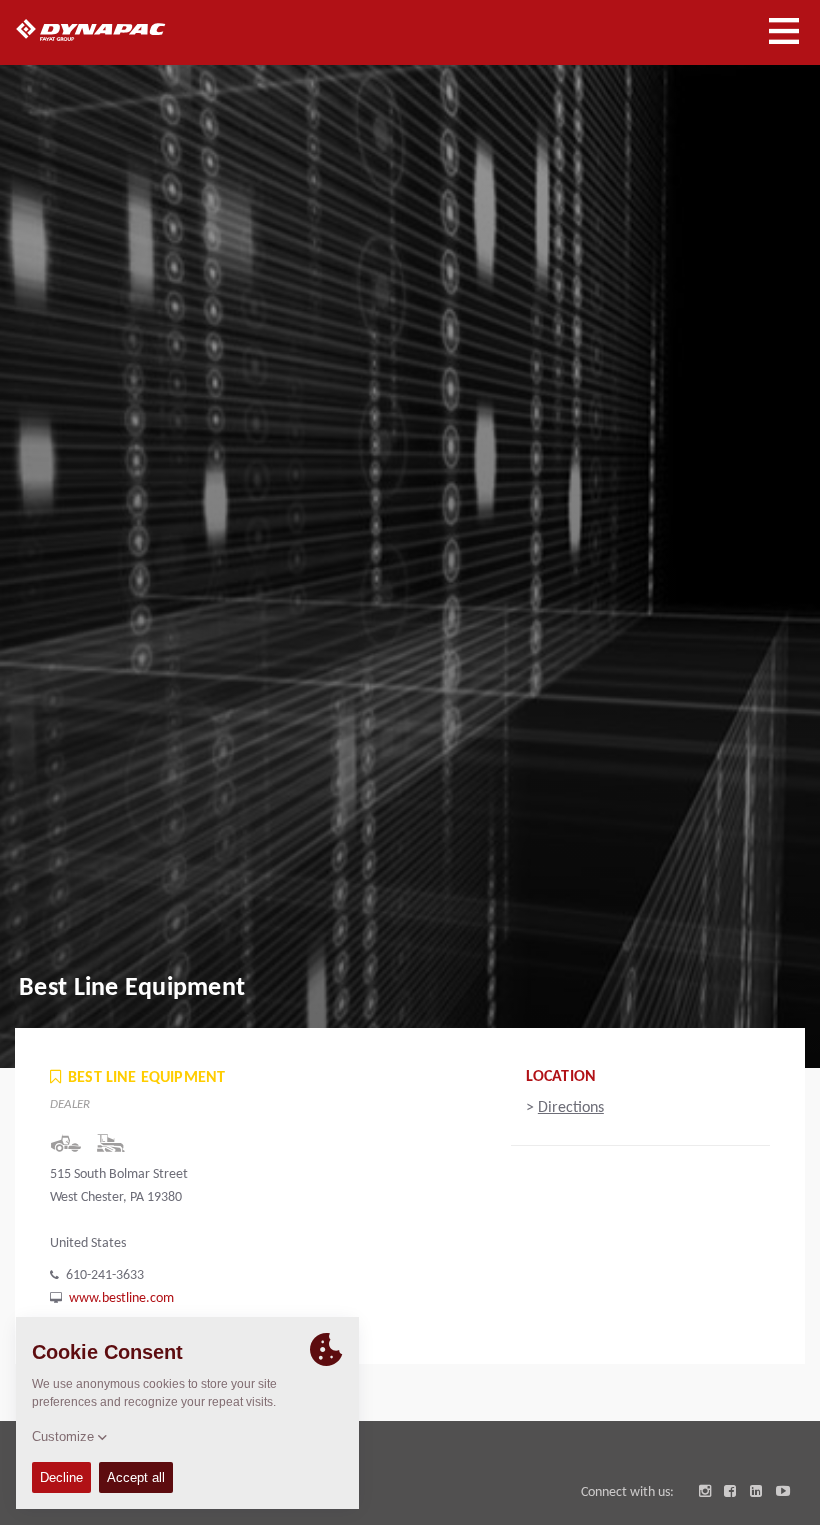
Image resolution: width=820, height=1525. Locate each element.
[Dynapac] (113, 30)
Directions (571, 1108)
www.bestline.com (121, 1298)
